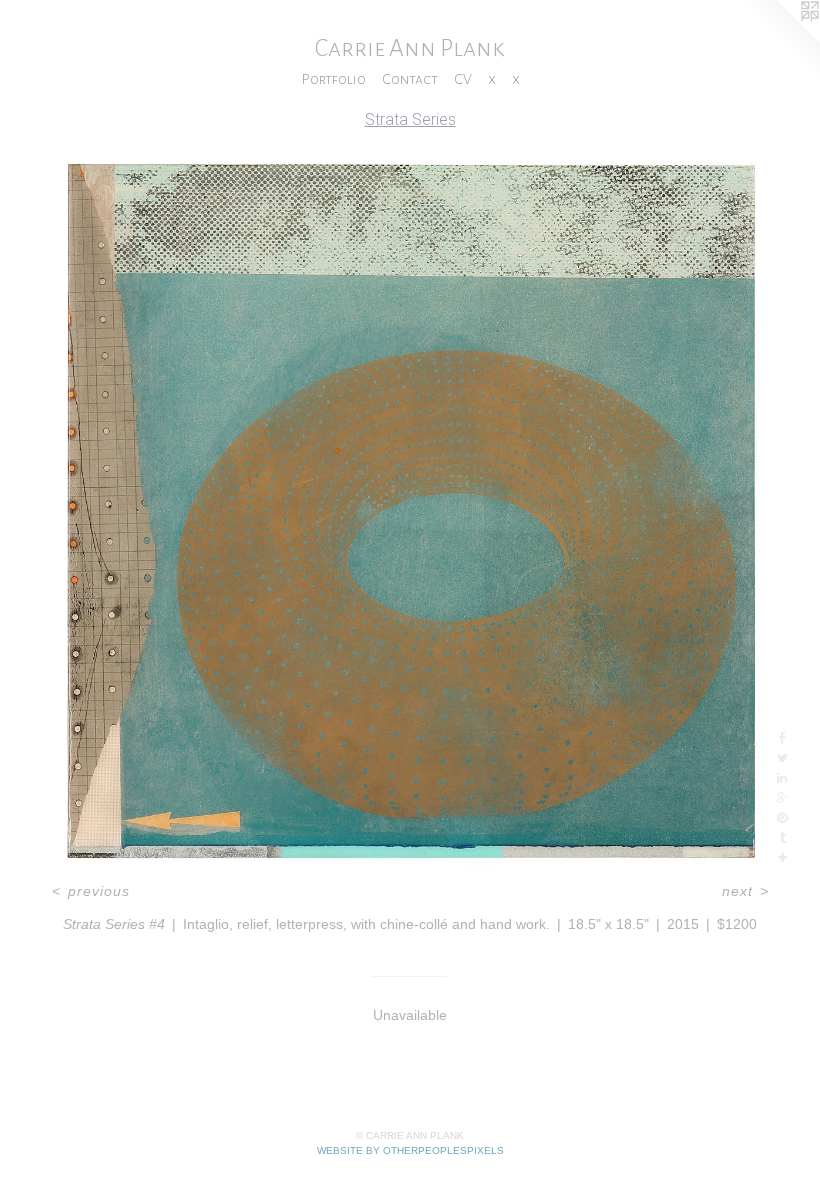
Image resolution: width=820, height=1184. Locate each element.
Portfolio (333, 79)
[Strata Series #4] (410, 510)
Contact (410, 79)
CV (463, 79)
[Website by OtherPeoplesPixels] (780, 40)
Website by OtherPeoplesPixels (410, 1150)
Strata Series (410, 119)
